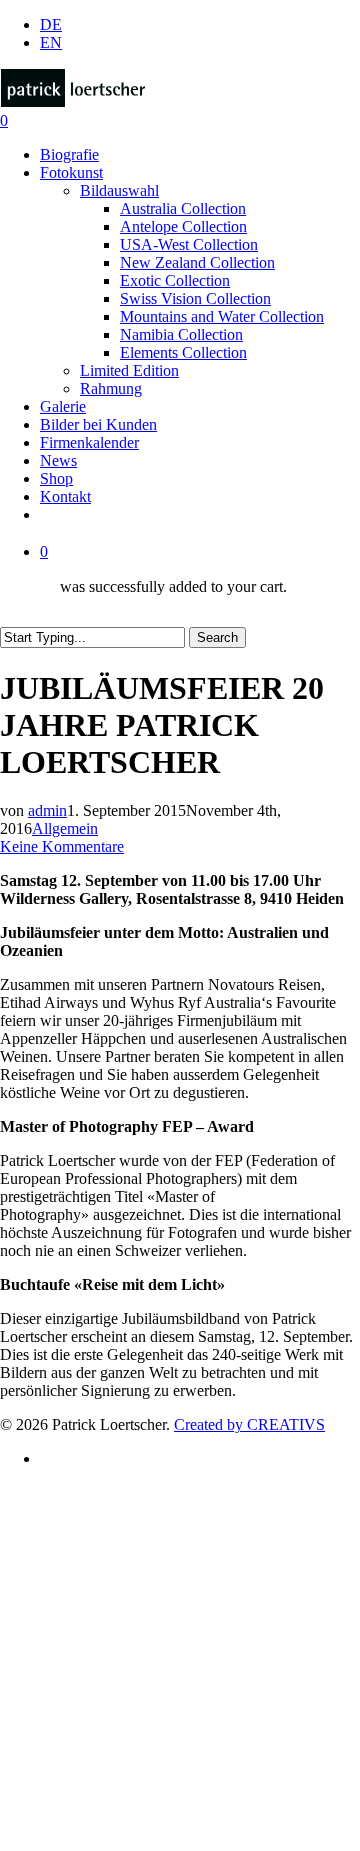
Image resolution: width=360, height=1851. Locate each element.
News (68, 1641)
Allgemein (65, 828)
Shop (65, 1671)
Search (217, 637)
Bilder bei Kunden (132, 1581)
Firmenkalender (124, 1611)
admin (47, 810)
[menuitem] (51, 24)
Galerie (78, 1551)
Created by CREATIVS (249, 1424)
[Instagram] (49, 1731)
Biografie (88, 1491)
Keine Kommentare (62, 846)
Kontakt (83, 1701)
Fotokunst (93, 1521)
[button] (6, 1841)
